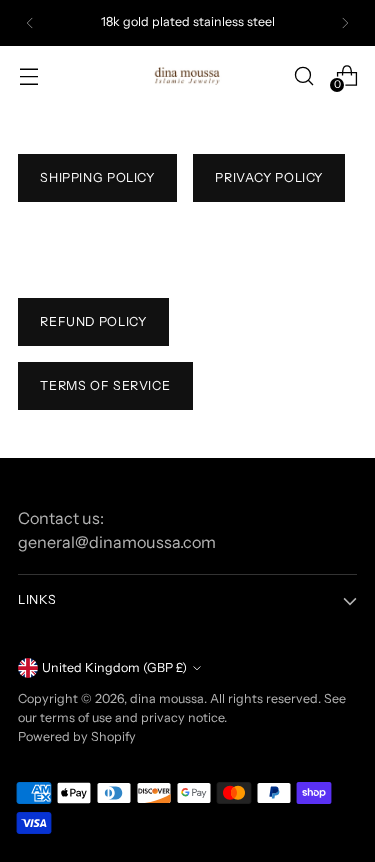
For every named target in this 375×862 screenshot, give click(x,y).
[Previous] (30, 23)
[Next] (345, 23)
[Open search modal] (303, 75)
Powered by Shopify (77, 736)
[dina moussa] (188, 75)
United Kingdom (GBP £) (114, 667)
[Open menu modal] (28, 75)
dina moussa (167, 698)
